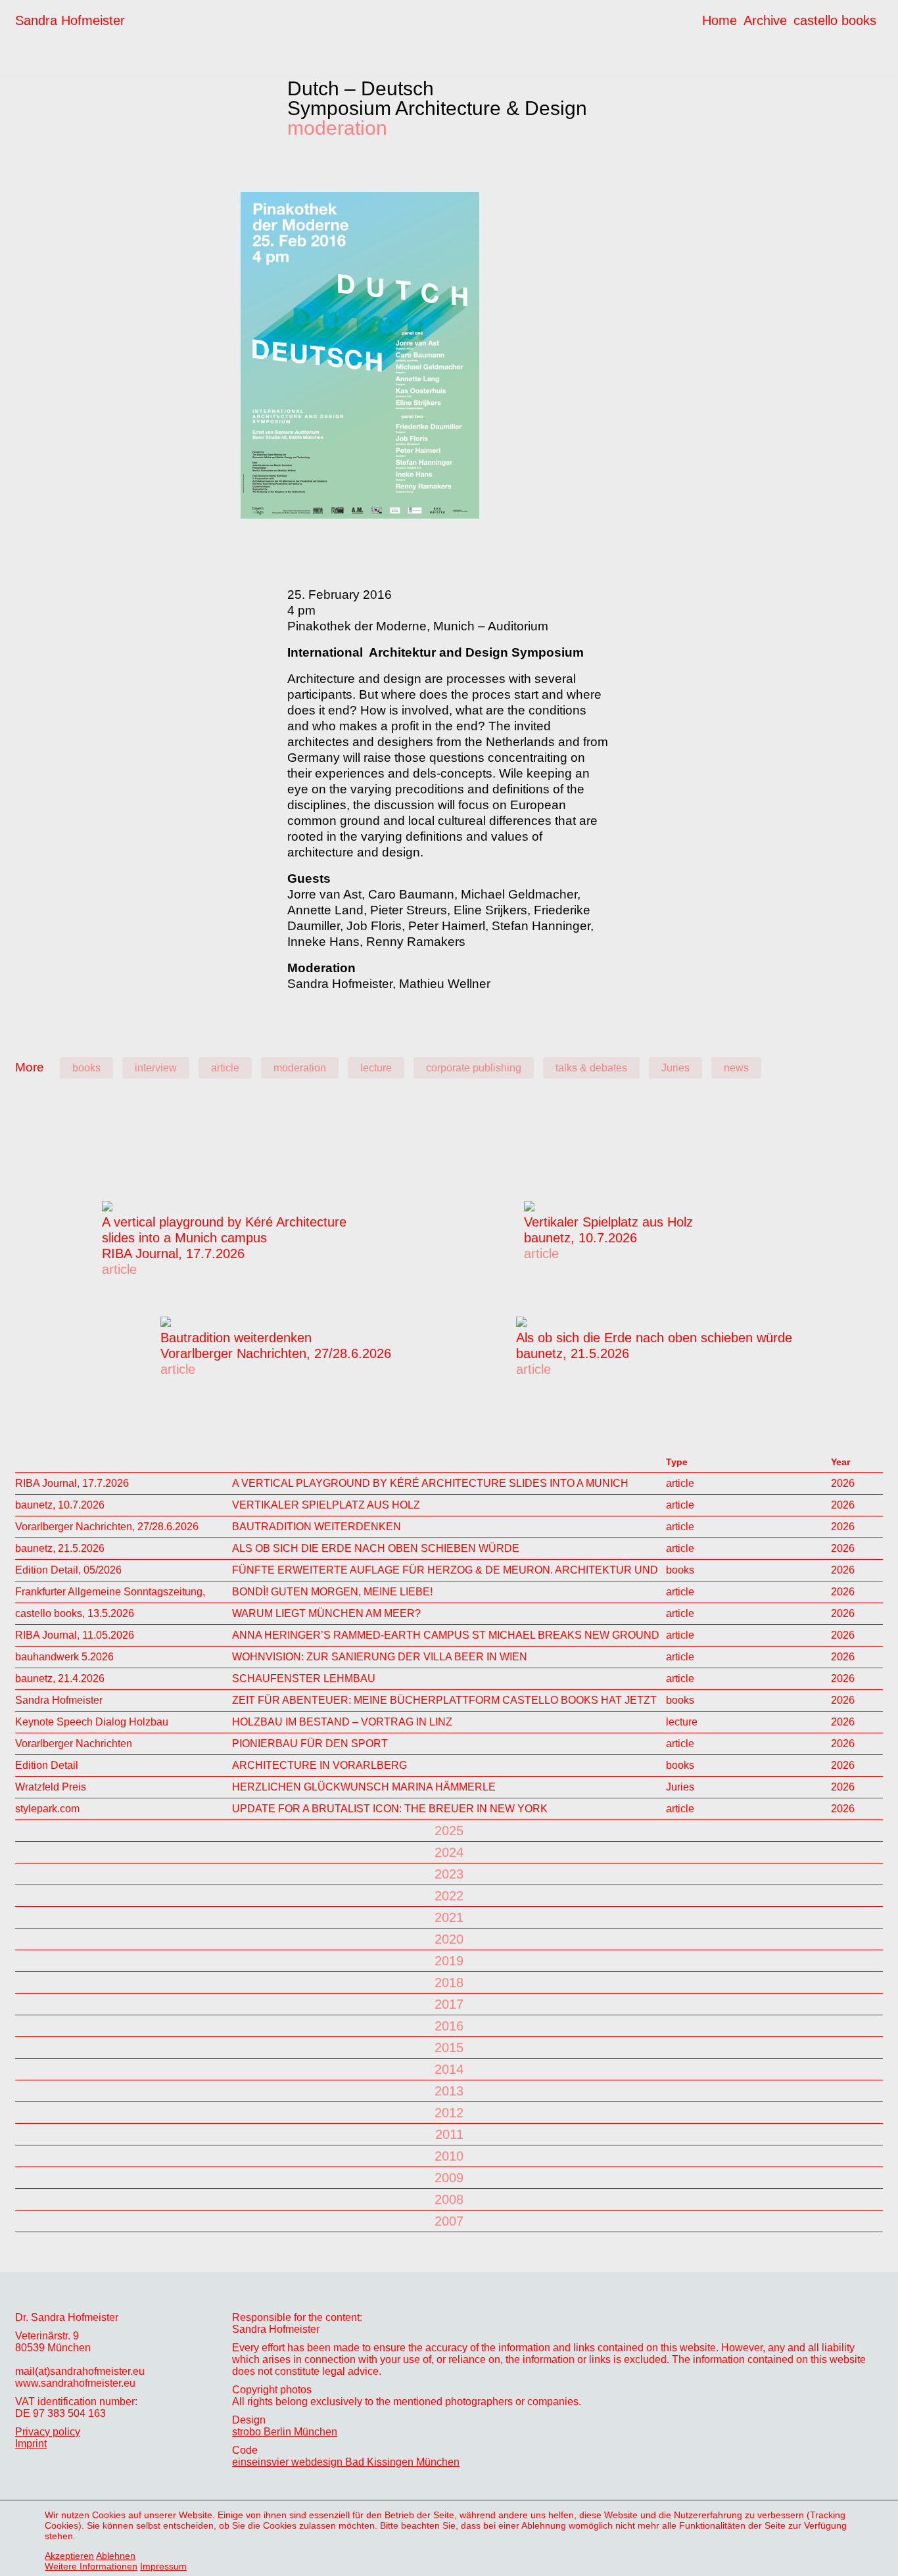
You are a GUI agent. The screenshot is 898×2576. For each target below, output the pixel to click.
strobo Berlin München (285, 2432)
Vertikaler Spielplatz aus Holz (608, 1222)
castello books (835, 20)
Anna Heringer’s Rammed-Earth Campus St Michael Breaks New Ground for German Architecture (446, 1635)
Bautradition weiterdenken (236, 1338)
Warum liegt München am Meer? (326, 1613)
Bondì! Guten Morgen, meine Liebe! (332, 1592)
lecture (376, 1068)
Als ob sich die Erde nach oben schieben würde (654, 1338)
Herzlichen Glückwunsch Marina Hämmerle (364, 1787)
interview (156, 1068)
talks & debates (591, 1068)
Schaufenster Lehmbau (304, 1678)
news (736, 1068)
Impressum (163, 2566)
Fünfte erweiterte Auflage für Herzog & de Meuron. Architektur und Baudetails (445, 1570)
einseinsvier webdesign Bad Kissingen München (346, 2462)
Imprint (31, 2444)
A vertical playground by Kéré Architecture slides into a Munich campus (430, 1483)
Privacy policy (48, 2432)
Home (720, 20)
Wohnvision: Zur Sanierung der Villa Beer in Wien (380, 1657)
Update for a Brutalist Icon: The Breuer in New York (390, 1809)
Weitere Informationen (91, 2566)
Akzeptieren (69, 2556)
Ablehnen (116, 2556)
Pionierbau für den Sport (310, 1744)
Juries (675, 1068)
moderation (337, 128)
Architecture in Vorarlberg (319, 1765)
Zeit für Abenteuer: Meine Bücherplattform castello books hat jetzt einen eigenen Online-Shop (444, 1700)
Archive (765, 20)
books (86, 1068)
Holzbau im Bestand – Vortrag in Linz (342, 1722)
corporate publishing (474, 1068)
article (225, 1068)
